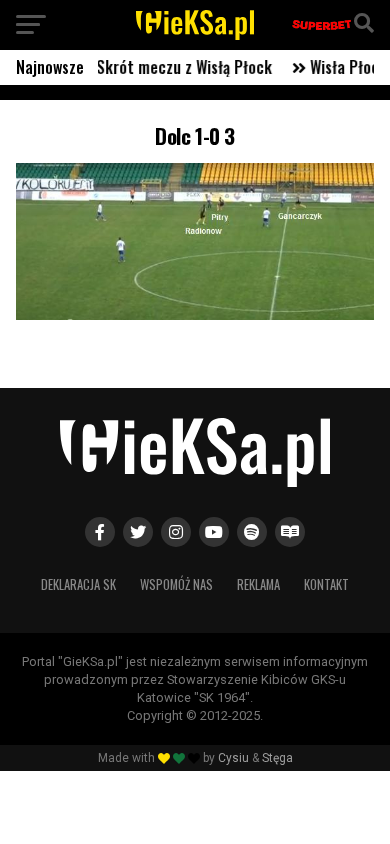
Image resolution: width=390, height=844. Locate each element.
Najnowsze (50, 67)
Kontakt (326, 584)
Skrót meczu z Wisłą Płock (176, 67)
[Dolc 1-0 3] (194, 314)
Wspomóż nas (176, 584)
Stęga (277, 758)
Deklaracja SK (78, 584)
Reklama (258, 584)
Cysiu (233, 758)
